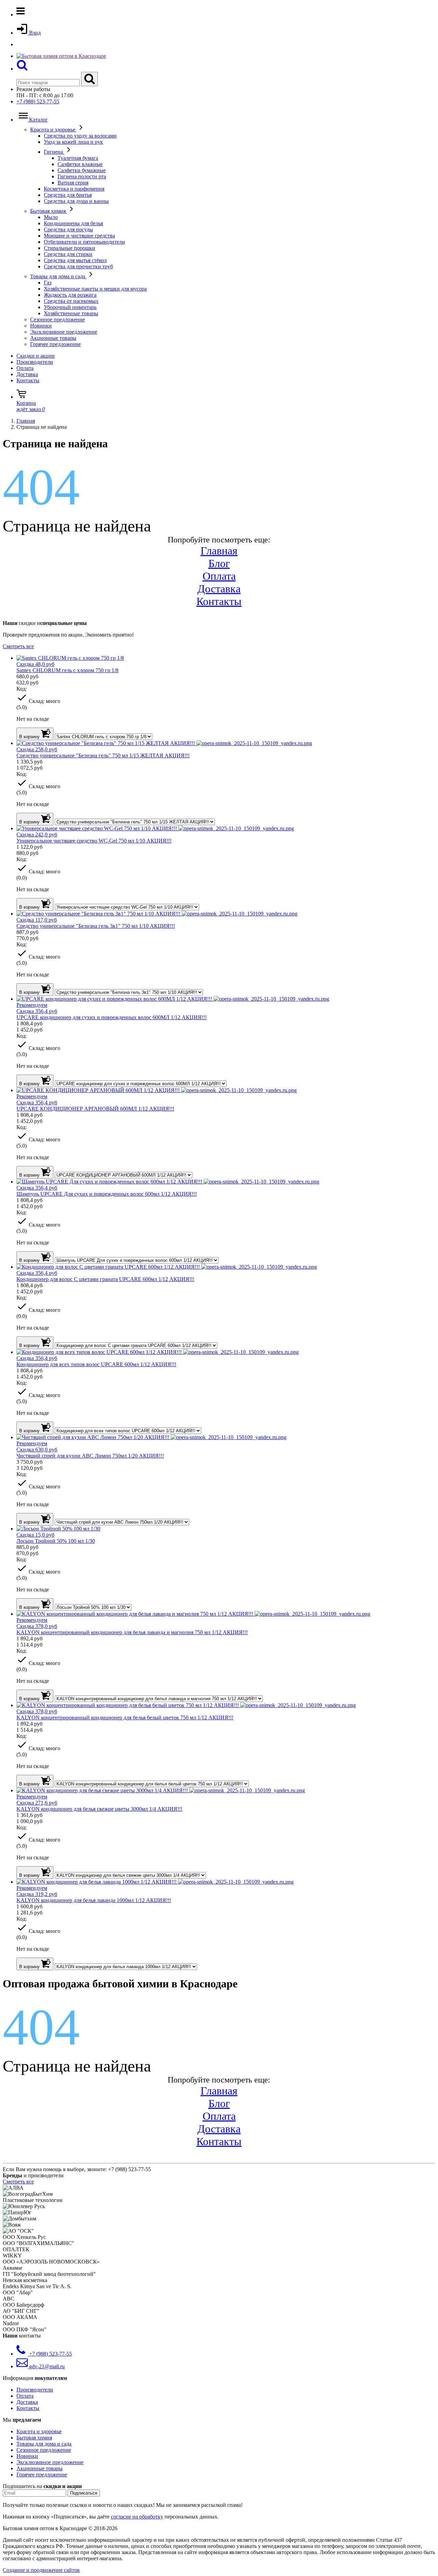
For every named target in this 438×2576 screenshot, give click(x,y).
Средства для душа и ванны (76, 201)
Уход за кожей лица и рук (73, 142)
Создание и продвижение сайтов (41, 2570)
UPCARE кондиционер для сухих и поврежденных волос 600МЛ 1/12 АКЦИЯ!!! (112, 1017)
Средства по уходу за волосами (80, 136)
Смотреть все (18, 646)
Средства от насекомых (71, 301)
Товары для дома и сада (58, 276)
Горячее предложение (55, 344)
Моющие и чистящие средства (79, 236)
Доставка (27, 374)
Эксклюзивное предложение (64, 332)
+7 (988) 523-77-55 (38, 101)
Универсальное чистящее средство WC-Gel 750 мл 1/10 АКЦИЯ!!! (94, 841)
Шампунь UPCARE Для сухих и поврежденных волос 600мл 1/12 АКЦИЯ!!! (107, 1194)
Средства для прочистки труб (78, 266)
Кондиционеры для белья (73, 223)
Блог (219, 563)
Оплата (25, 368)
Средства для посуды (68, 229)
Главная (219, 551)
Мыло (51, 217)
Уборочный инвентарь (70, 307)
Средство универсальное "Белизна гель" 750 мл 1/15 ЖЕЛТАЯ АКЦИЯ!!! (103, 755)
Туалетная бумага (78, 158)
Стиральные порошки (69, 248)
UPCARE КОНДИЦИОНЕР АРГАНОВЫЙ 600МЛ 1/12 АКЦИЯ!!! (95, 1109)
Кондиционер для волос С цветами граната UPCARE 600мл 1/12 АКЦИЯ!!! (105, 1279)
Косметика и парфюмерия (74, 189)
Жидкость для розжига (70, 295)
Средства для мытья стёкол (75, 260)
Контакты (28, 380)
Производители (35, 362)
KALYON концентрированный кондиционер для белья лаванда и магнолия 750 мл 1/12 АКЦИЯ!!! (132, 1632)
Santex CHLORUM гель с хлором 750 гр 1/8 (67, 670)
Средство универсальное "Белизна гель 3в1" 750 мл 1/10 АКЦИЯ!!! (96, 926)
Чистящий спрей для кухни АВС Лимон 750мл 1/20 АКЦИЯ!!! (90, 1456)
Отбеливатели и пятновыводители (84, 242)
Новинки (41, 326)
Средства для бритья (68, 195)
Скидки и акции (36, 356)
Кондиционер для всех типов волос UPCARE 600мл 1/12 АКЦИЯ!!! (96, 1364)
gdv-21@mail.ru (46, 2366)
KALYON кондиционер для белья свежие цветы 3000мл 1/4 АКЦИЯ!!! (99, 1809)
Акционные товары (53, 338)
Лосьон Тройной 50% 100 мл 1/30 (56, 1541)
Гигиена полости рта (82, 176)
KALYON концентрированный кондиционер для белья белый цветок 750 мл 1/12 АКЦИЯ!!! (125, 1718)
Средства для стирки (68, 254)
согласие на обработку (137, 2517)
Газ (48, 283)
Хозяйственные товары (71, 313)
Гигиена (54, 152)
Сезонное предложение (57, 319)
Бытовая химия (49, 211)
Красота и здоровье (53, 130)
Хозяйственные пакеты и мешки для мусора (95, 289)
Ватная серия (73, 183)
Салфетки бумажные (82, 170)
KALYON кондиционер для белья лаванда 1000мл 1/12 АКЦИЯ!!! (94, 1900)
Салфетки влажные (80, 164)
